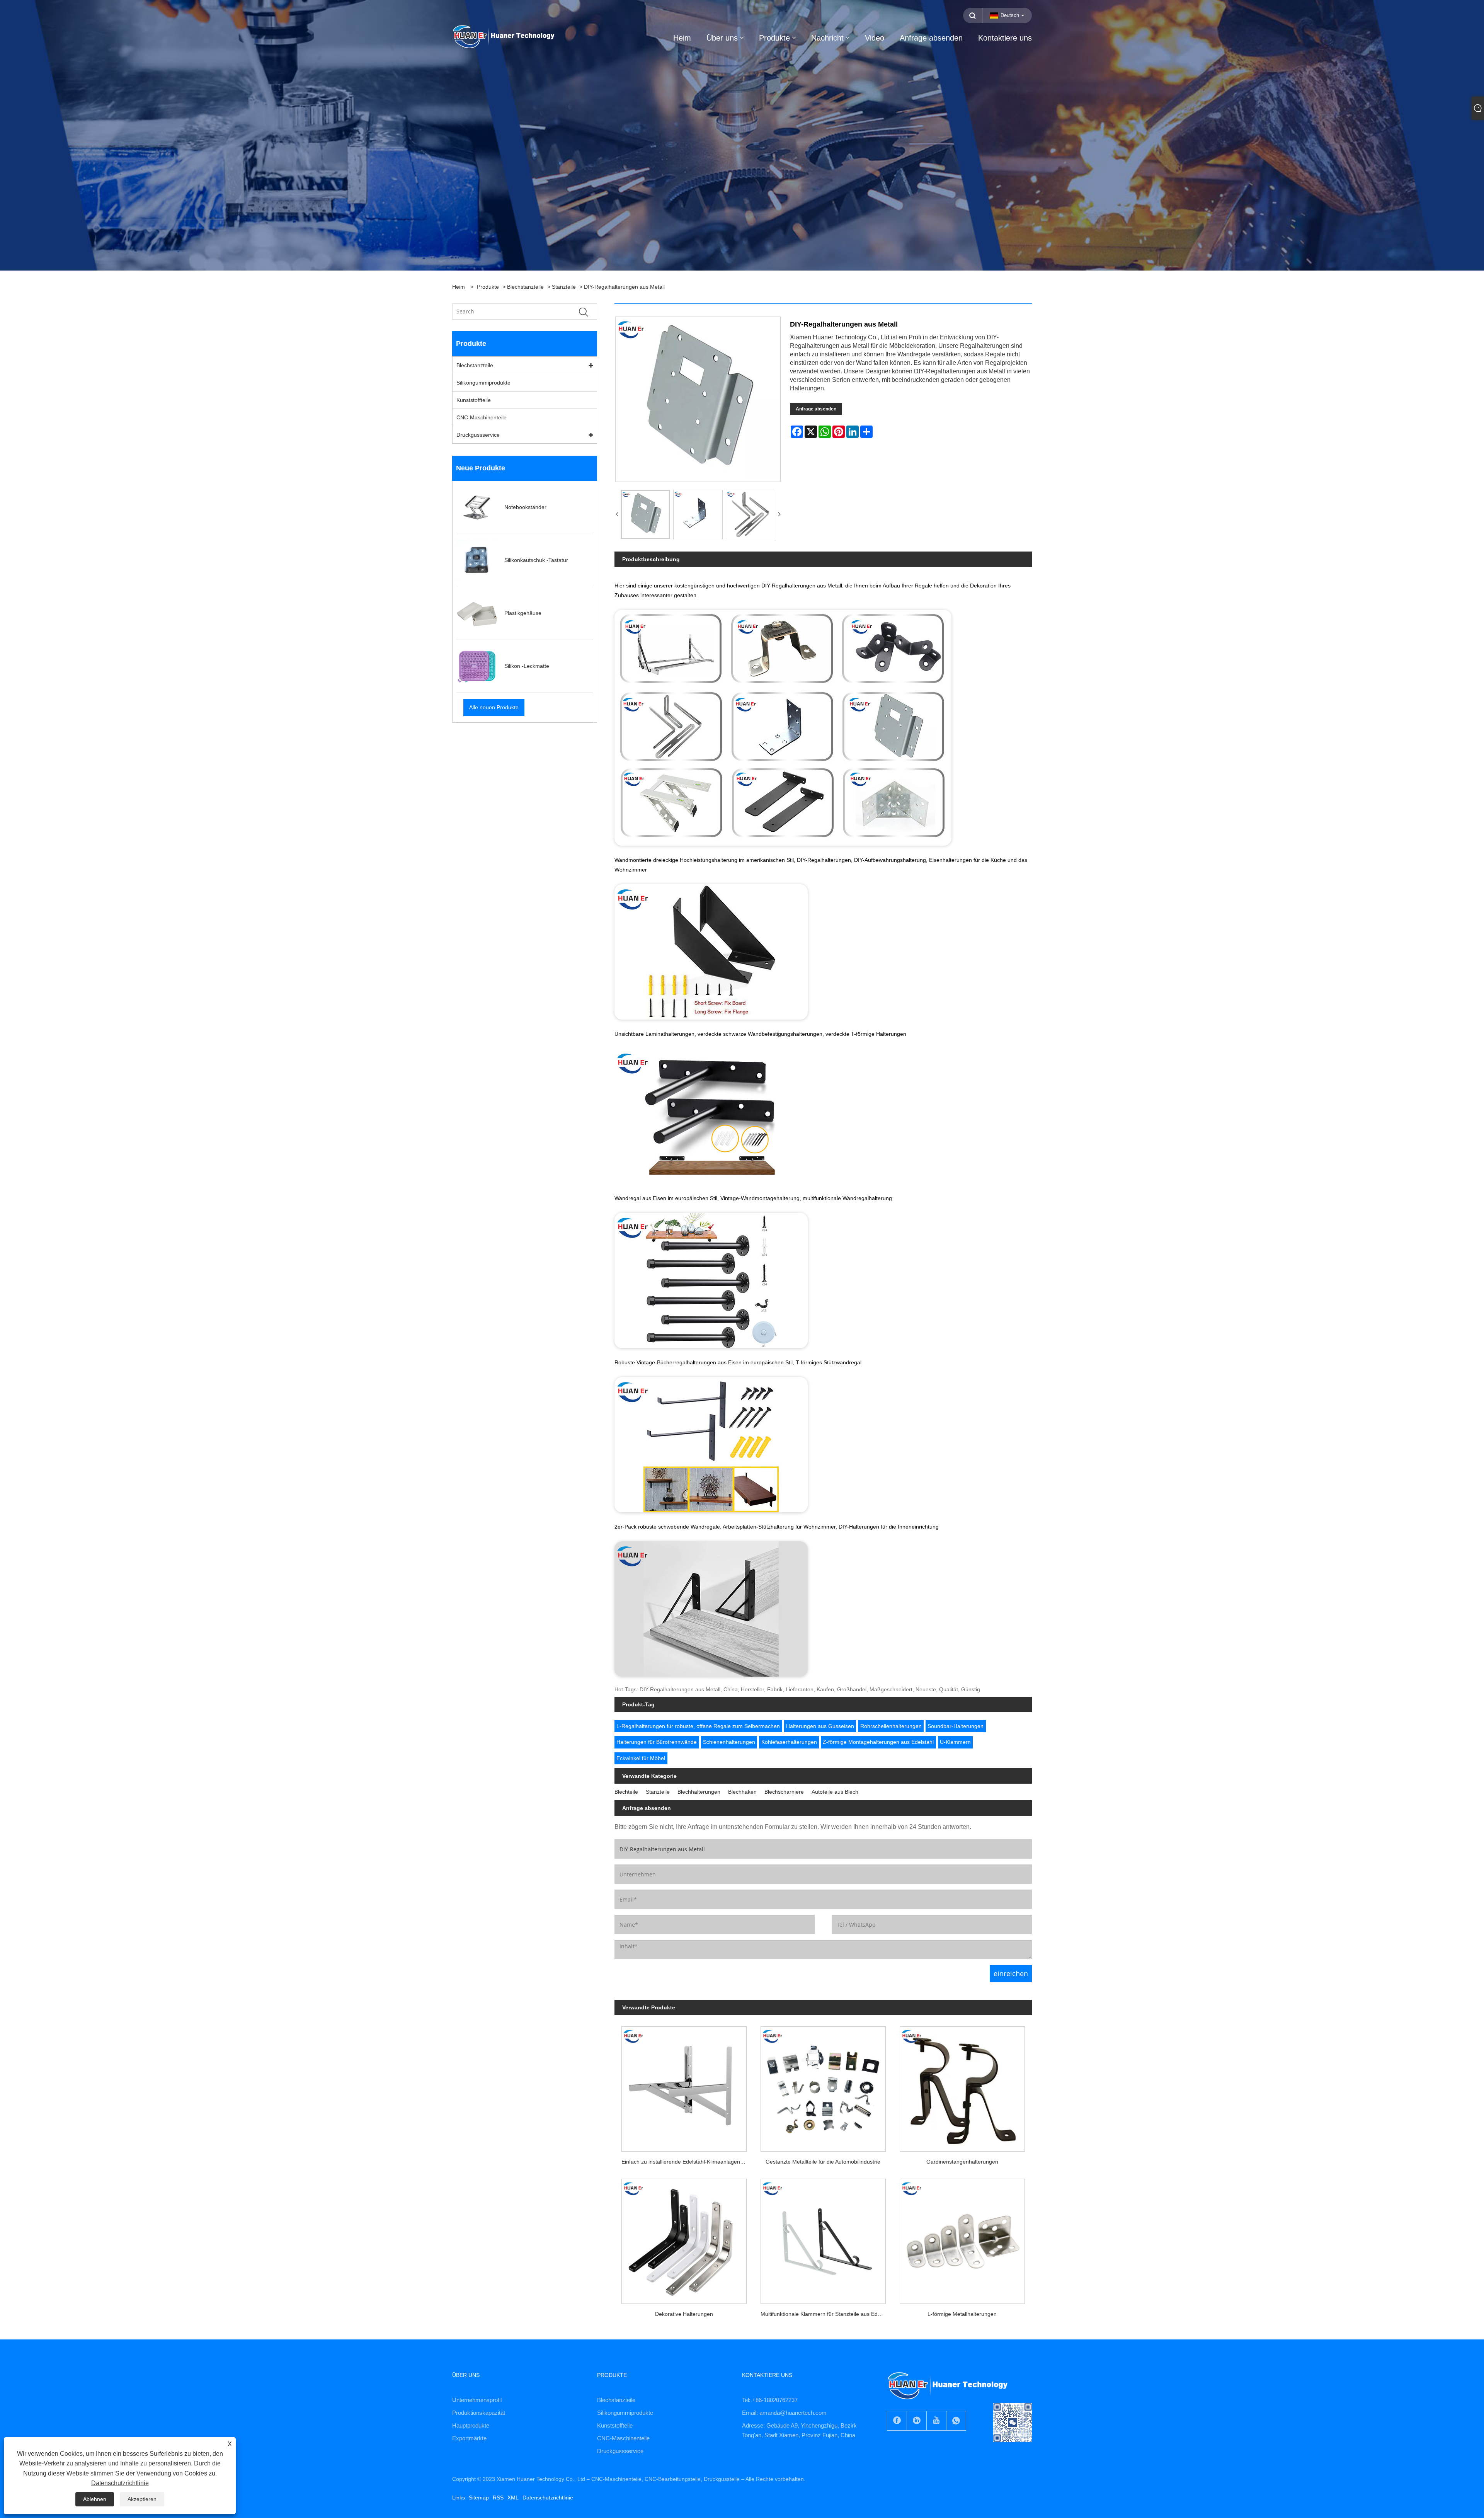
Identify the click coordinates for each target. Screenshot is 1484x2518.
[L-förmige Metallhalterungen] (962, 2238)
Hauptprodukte (471, 2425)
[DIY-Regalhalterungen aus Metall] (645, 514)
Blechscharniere (784, 1792)
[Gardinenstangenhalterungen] (962, 2086)
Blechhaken (742, 1792)
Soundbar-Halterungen (956, 1726)
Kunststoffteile (474, 400)
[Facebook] (897, 2421)
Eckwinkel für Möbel (641, 1758)
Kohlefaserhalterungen (789, 1742)
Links (459, 2498)
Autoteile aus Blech (835, 1792)
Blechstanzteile (525, 287)
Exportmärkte (469, 2438)
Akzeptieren (142, 2499)
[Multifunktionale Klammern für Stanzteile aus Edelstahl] (823, 2238)
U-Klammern (955, 1742)
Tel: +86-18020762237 (770, 2400)
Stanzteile (564, 287)
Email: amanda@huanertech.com (784, 2413)
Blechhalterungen (699, 1792)
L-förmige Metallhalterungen (962, 2314)
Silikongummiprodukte (483, 383)
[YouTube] (936, 2421)
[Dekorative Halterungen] (684, 2238)
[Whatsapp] (956, 2421)
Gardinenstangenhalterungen (962, 2162)
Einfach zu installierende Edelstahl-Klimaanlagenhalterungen (688, 2162)
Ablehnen (95, 2499)
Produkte (488, 287)
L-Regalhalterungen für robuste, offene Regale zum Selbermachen (698, 1726)
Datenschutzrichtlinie (548, 2498)
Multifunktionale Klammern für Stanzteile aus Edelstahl (827, 2314)
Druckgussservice (478, 435)
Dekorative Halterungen (684, 2314)
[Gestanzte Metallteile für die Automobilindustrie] (823, 2086)
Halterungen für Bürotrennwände (657, 1742)
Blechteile (626, 1792)
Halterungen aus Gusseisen (820, 1726)
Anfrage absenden (816, 409)
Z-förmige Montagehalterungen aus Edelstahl (878, 1742)
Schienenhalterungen (729, 1742)
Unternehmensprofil (477, 2400)
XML (513, 2498)
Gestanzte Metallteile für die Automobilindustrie (823, 2162)
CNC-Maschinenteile (482, 417)
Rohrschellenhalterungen (891, 1726)
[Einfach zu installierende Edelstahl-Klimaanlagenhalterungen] (684, 2086)
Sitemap (479, 2498)
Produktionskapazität (479, 2413)
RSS (498, 2498)
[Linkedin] (917, 2421)
